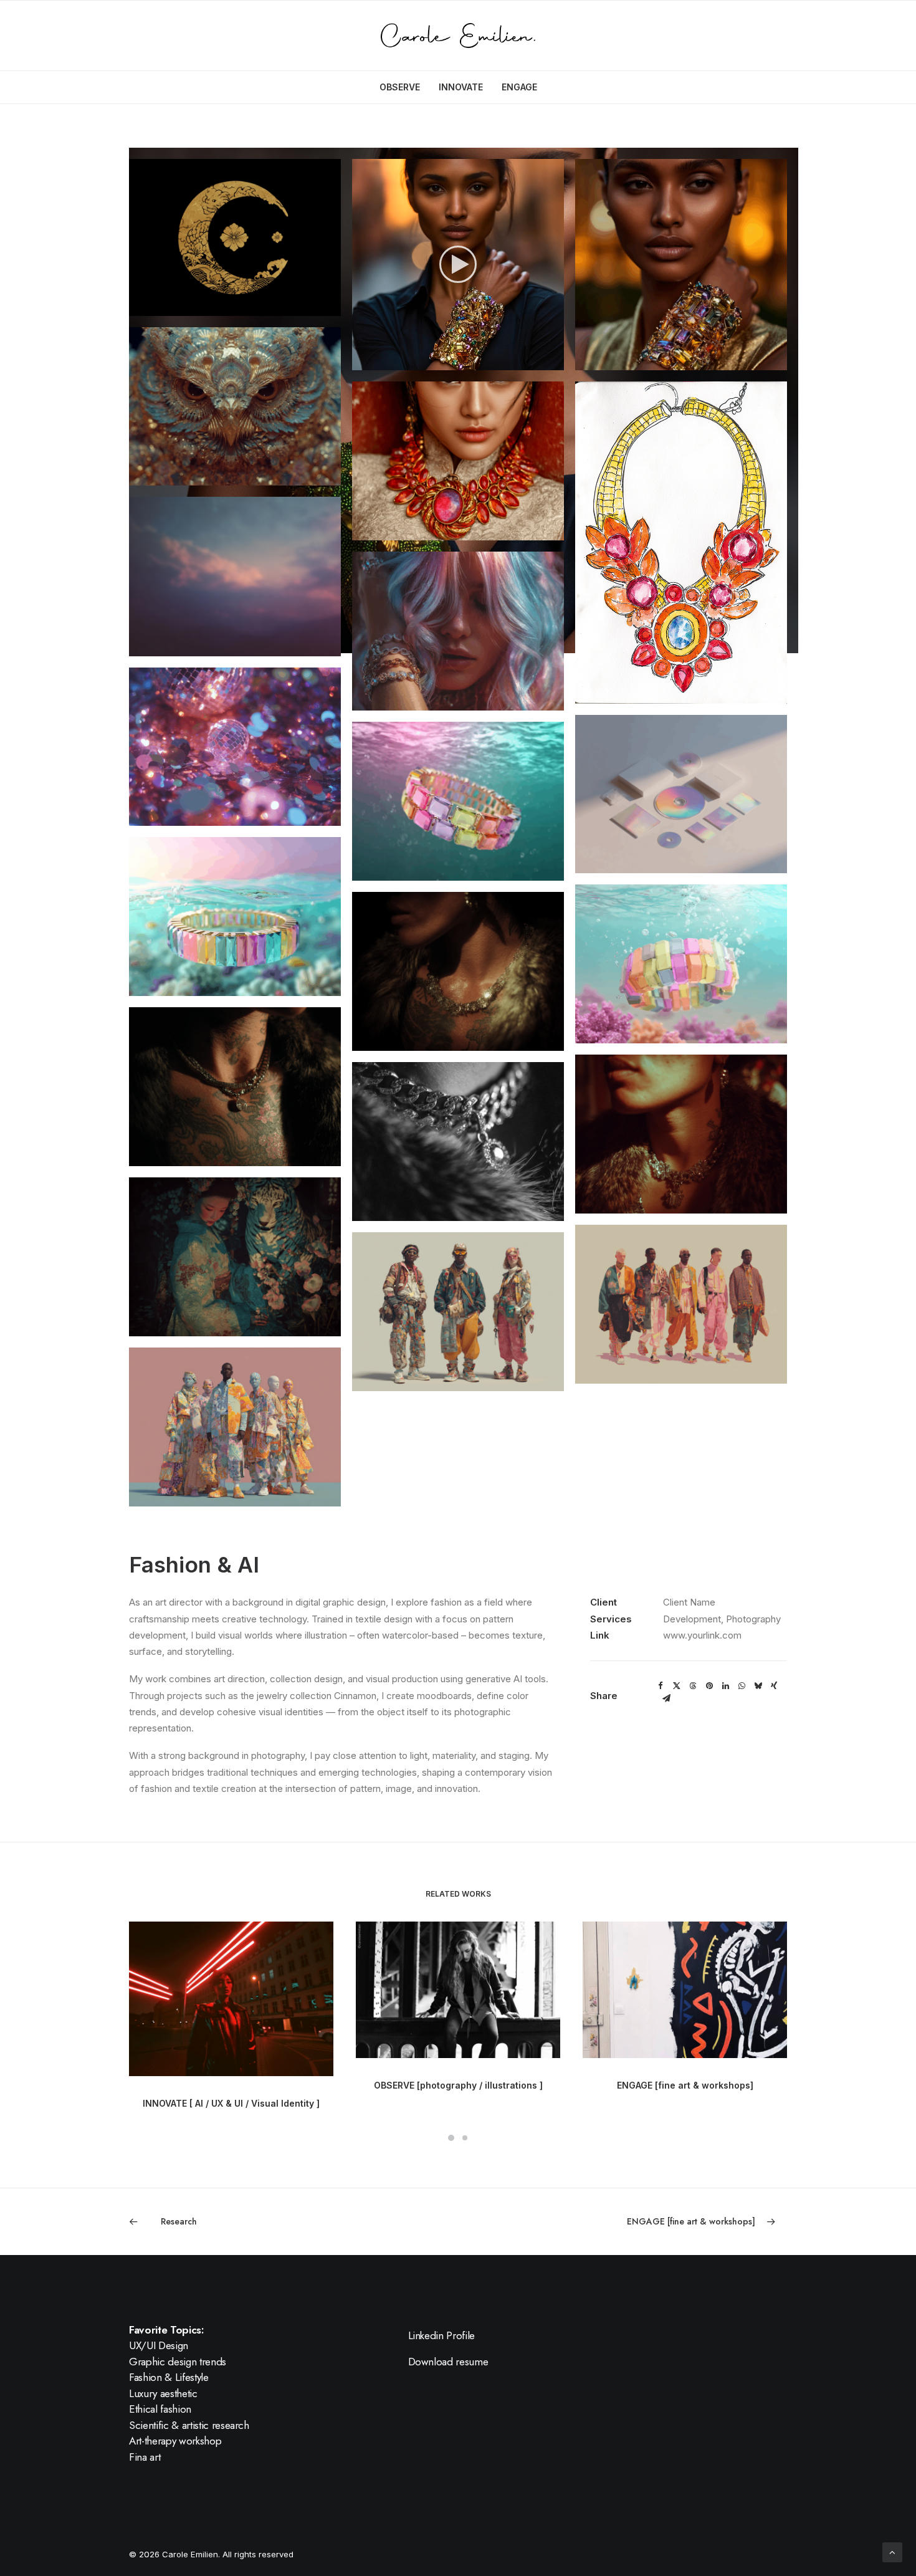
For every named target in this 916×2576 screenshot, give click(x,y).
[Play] (360, 361)
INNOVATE (461, 87)
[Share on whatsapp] (742, 1686)
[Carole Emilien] (458, 36)
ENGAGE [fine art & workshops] (685, 2085)
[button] (235, 237)
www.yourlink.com (702, 1635)
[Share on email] (666, 1698)
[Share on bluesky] (758, 1686)
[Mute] (538, 361)
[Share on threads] (693, 1686)
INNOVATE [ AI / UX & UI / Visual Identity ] (231, 2103)
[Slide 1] (451, 2138)
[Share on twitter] (677, 1686)
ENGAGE (519, 87)
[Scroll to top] (892, 2551)
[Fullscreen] (555, 361)
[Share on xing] (774, 1686)
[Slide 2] (465, 2138)
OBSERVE (400, 87)
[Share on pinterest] (709, 1686)
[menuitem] (404, 87)
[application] (458, 264)
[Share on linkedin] (725, 1686)
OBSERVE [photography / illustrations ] (458, 2085)
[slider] (449, 361)
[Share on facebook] (661, 1686)
